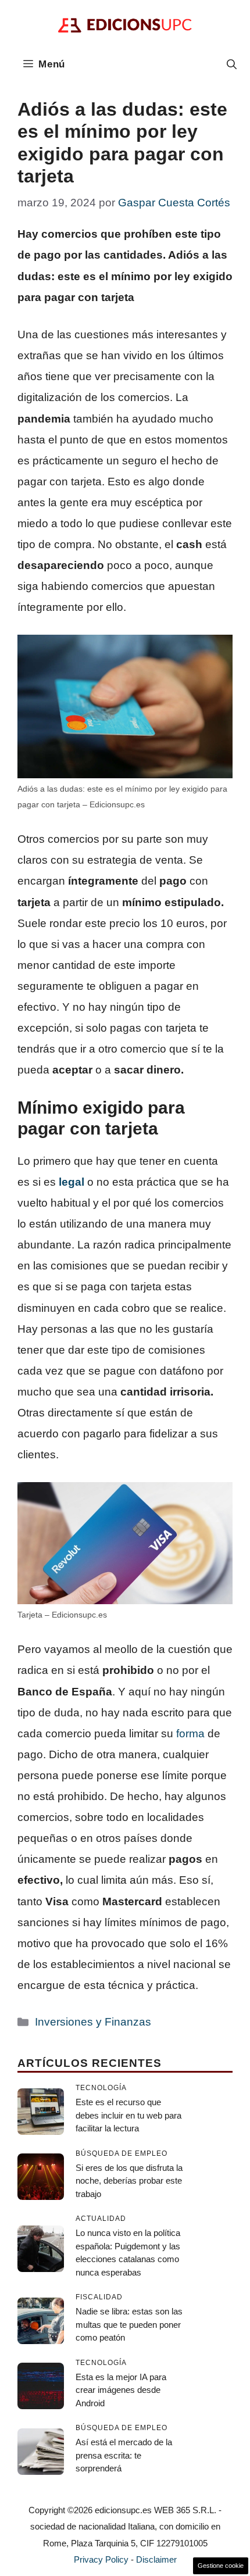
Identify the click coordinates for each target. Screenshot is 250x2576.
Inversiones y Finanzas (93, 2022)
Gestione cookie (221, 2566)
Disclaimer (156, 2559)
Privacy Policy (101, 2559)
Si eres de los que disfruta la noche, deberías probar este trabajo (129, 2181)
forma (190, 1734)
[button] (232, 65)
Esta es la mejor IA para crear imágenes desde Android (121, 2390)
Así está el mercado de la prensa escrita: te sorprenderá (124, 2455)
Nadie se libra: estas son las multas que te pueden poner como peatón (129, 2324)
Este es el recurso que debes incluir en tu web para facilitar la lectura (128, 2115)
